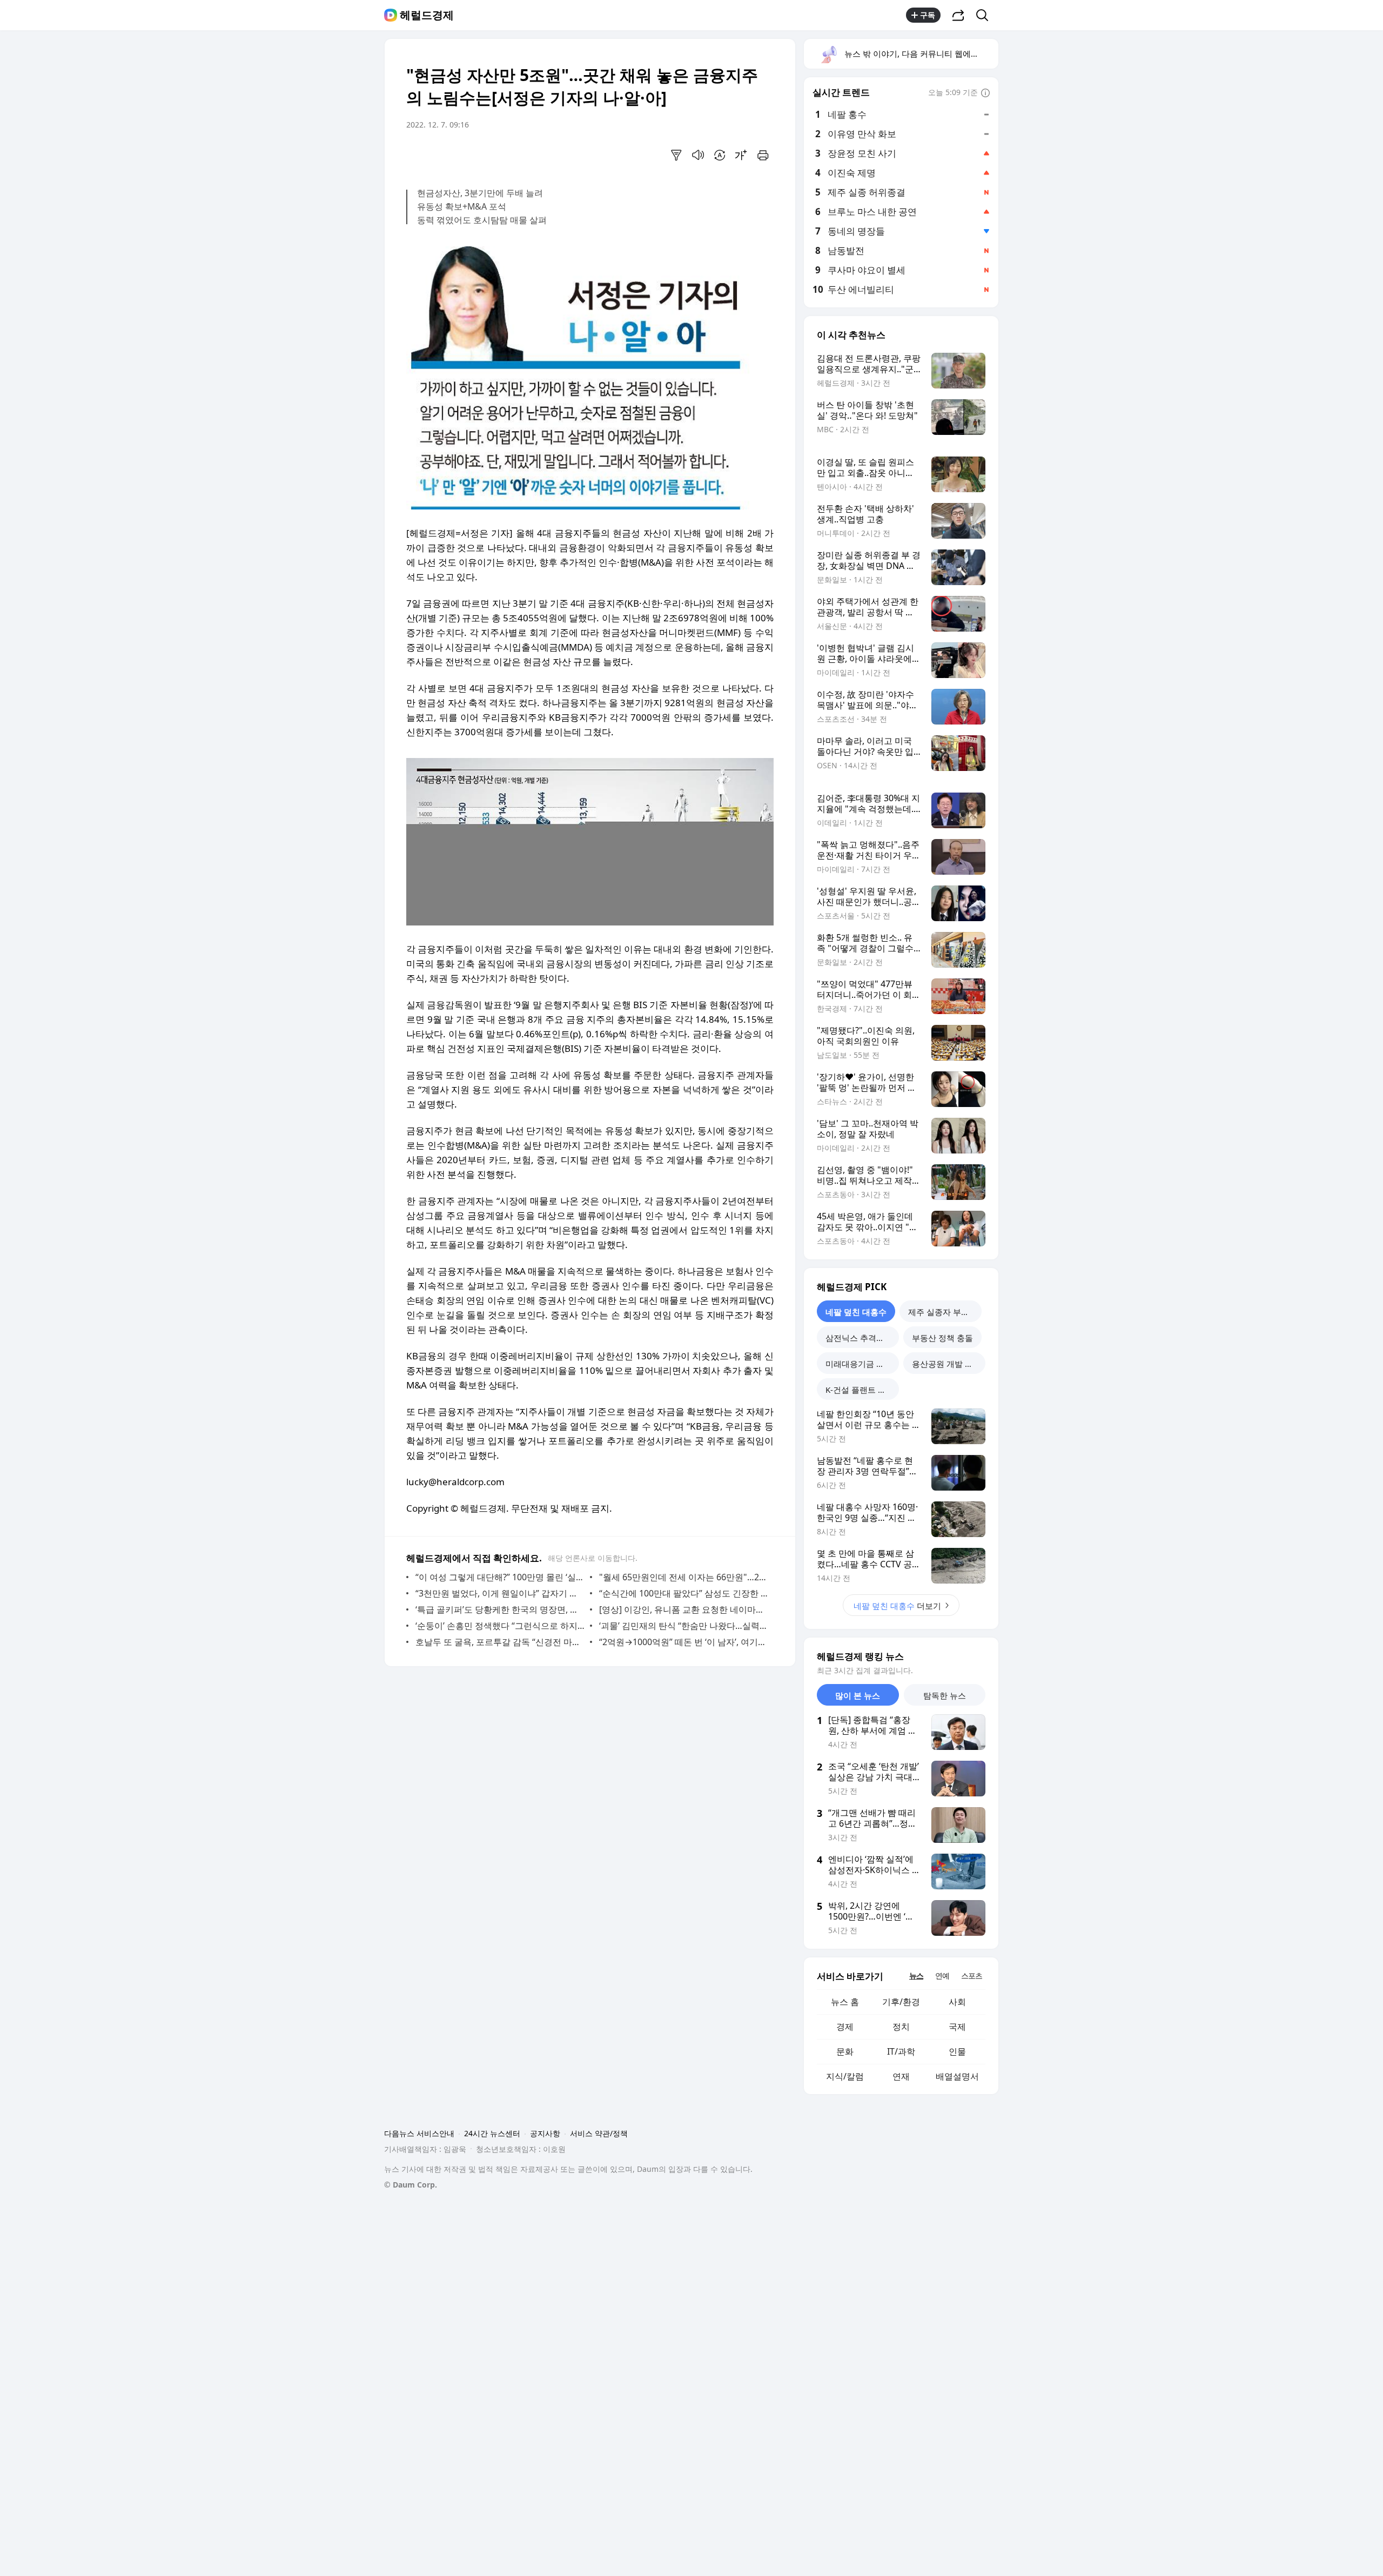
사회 (957, 2002)
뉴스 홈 (845, 2002)
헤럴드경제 (427, 15)
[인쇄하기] (763, 155)
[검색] (986, 15)
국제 (957, 2027)
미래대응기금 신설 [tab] (859, 1364)
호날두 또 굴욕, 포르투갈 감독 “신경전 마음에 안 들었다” (500, 1642)
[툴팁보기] (985, 93)
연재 (901, 2076)
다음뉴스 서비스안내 (419, 2133)
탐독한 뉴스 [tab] (945, 1695)
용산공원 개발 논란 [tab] (946, 1364)
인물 (957, 2051)
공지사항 (545, 2133)
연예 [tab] (942, 1975)
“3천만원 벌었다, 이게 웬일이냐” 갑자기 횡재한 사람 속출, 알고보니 (500, 1593)
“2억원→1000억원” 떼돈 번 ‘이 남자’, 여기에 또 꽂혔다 (684, 1642)
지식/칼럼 (845, 2076)
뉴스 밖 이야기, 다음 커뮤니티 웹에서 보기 (921, 53)
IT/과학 (901, 2051)
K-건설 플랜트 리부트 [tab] (862, 1390)
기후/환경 (901, 2002)
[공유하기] (958, 15)
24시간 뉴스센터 (492, 2133)
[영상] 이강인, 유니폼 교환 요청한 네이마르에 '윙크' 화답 (684, 1609)
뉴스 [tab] (916, 1975)
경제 (845, 2027)
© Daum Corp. (411, 2185)
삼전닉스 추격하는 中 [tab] (862, 1338)
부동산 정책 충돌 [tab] (942, 1338)
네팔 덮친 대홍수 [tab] (856, 1312)
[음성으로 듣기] (698, 155)
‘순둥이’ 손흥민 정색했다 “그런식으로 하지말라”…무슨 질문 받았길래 (500, 1626)
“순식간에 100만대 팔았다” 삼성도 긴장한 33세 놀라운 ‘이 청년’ (684, 1593)
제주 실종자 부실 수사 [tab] (945, 1312)
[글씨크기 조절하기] (741, 155)
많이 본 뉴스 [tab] (858, 1695)
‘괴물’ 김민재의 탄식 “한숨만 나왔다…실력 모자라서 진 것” (684, 1626)
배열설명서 (957, 2076)
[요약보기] (676, 155)
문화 (845, 2051)
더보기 (897, 1606)
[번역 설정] (720, 155)
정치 (901, 2027)
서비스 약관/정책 (599, 2133)
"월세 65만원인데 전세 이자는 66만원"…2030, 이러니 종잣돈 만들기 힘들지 (684, 1577)
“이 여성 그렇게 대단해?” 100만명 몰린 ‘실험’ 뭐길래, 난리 (500, 1577)
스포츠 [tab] (972, 1975)
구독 (928, 15)
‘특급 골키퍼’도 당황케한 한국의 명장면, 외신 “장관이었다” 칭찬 (500, 1609)
